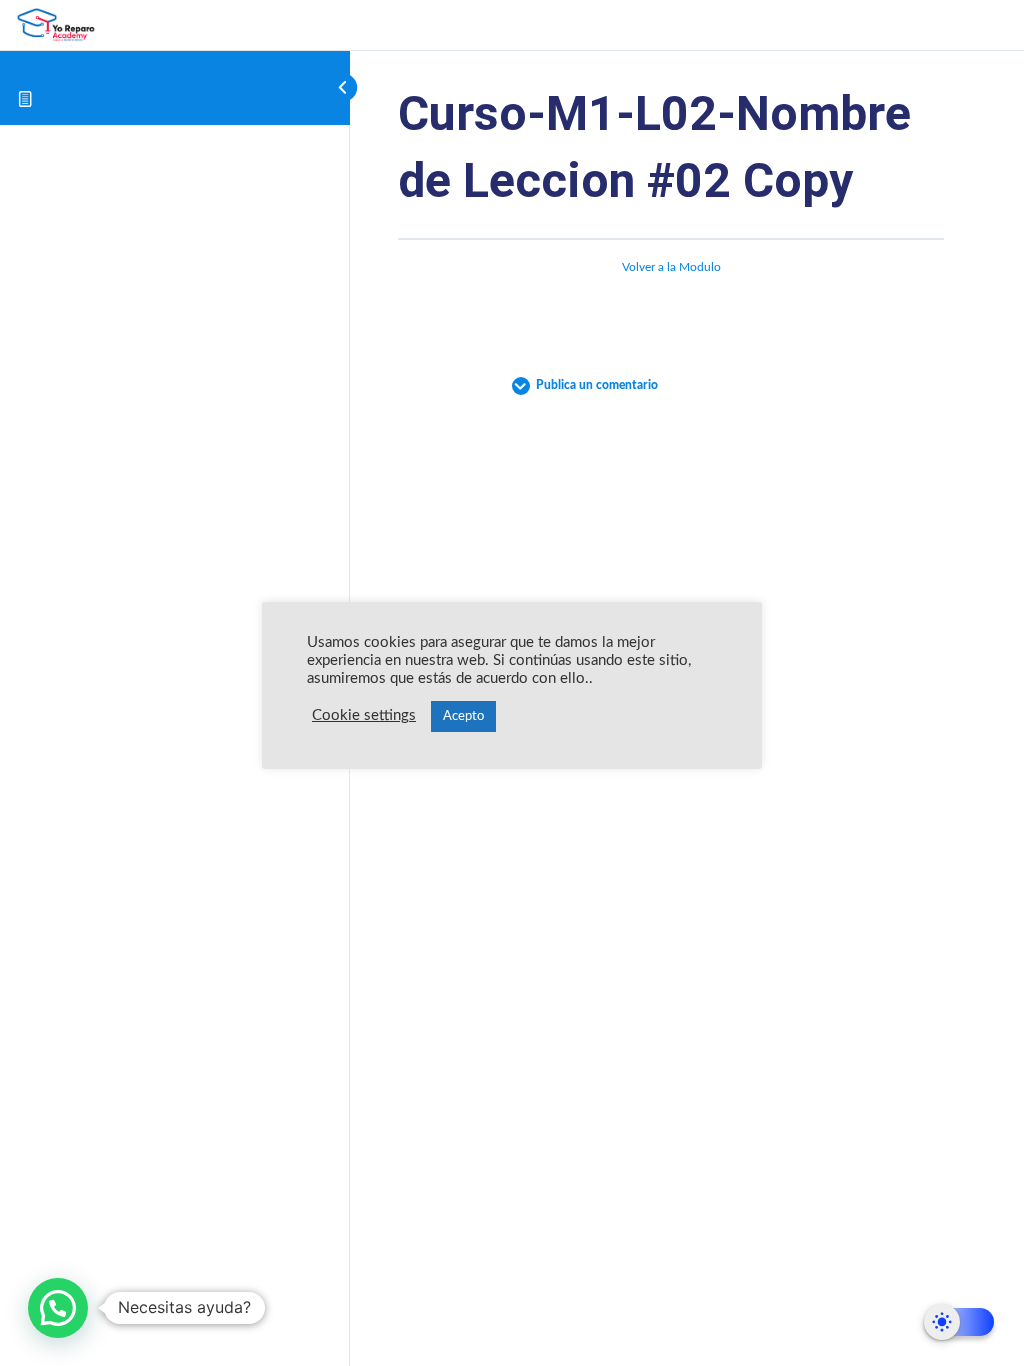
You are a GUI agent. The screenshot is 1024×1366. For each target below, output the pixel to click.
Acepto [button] (463, 716)
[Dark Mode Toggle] (959, 1322)
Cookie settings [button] (364, 715)
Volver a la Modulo (671, 267)
